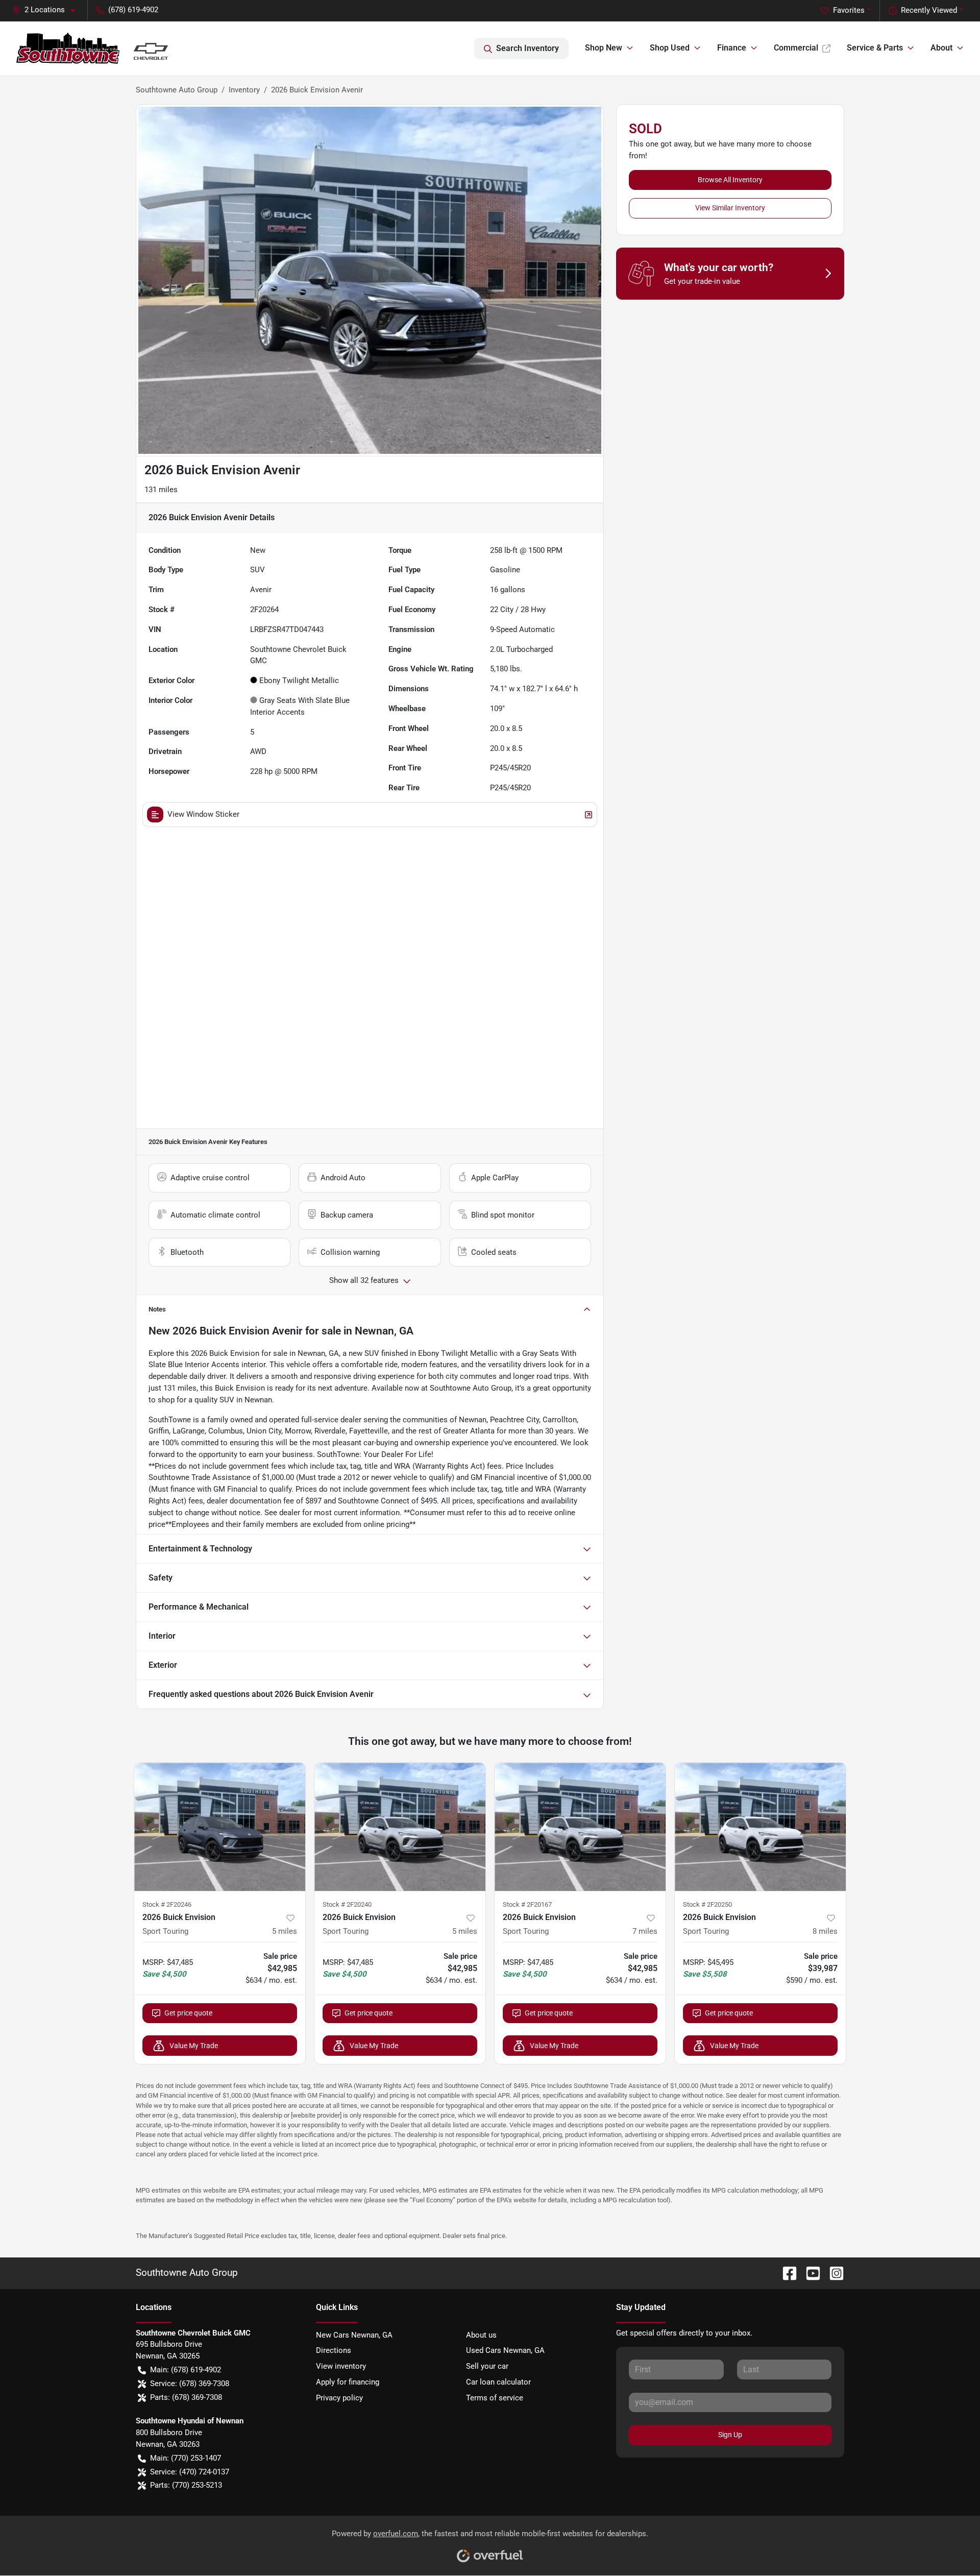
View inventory (341, 2366)
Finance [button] (732, 48)
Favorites (849, 10)
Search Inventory (528, 48)
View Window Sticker (203, 814)
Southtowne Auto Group (177, 90)
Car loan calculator (498, 2382)
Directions (334, 2350)
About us (481, 2335)
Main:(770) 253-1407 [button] (186, 2458)
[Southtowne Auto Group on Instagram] (832, 2273)
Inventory (244, 90)
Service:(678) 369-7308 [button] (190, 2384)
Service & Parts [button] (875, 48)
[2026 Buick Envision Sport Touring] (220, 1827)
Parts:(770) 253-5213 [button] (186, 2485)
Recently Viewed (929, 10)
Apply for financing (348, 2382)
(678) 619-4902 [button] (133, 10)
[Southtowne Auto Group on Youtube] (809, 2273)
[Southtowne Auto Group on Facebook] (786, 2273)
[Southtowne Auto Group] (98, 48)
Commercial (796, 48)
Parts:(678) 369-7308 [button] (186, 2397)
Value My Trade (194, 2046)
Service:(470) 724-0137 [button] (190, 2472)
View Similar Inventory (730, 208)
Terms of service (495, 2398)
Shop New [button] (604, 48)
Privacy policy (339, 2398)
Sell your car (487, 2366)
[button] (48, 10)
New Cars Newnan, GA (354, 2335)
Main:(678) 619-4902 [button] (186, 2370)
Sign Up (730, 2435)
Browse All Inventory (730, 180)
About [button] (941, 48)
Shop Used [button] (670, 48)
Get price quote (188, 2013)
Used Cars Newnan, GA (505, 2350)
